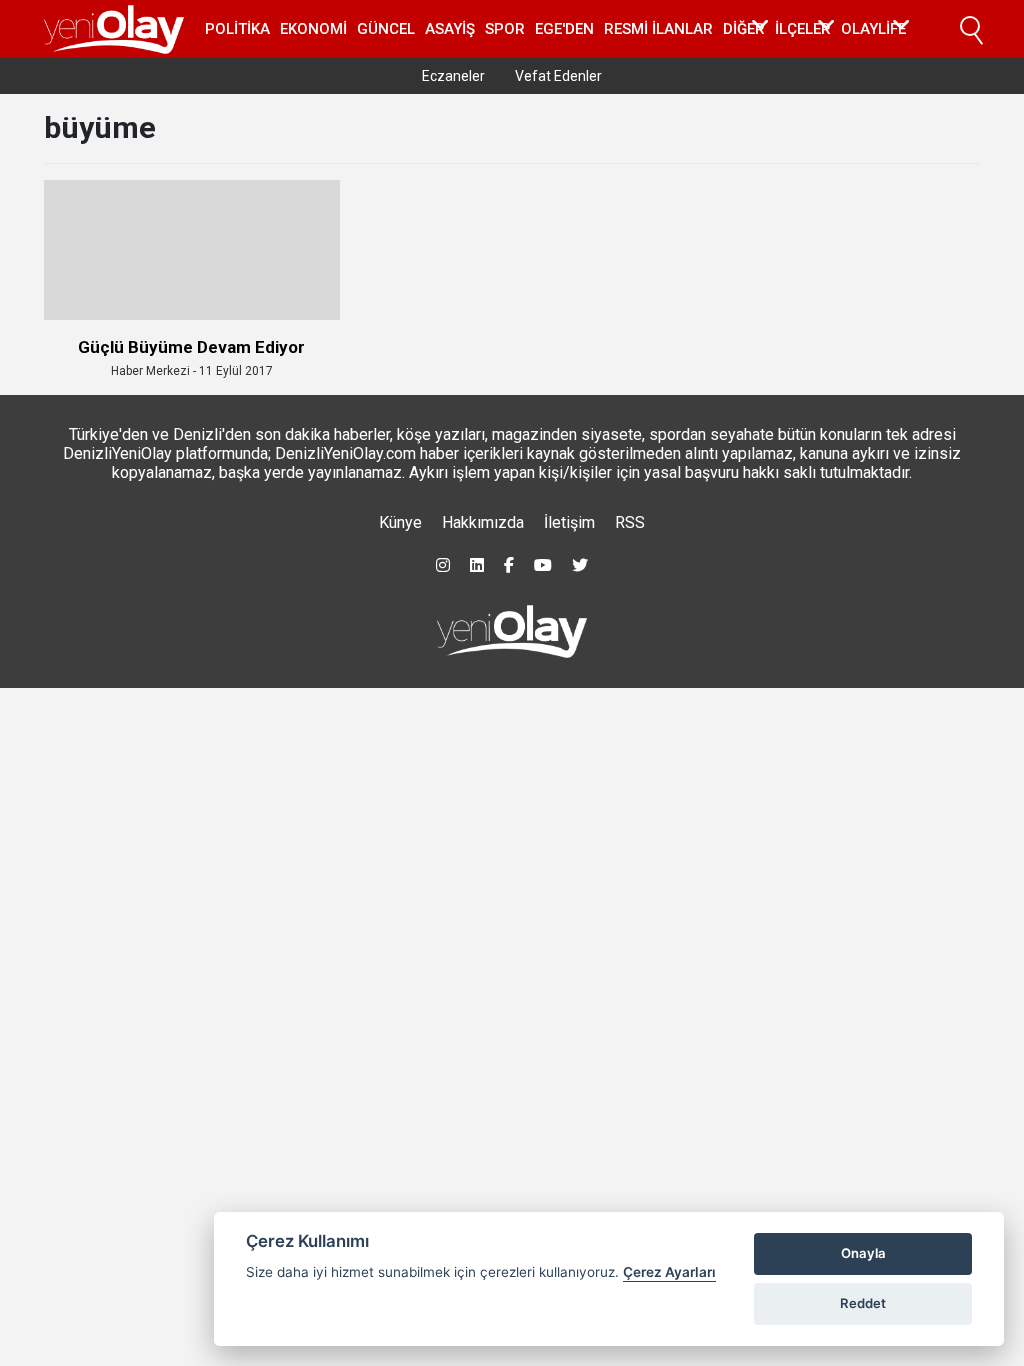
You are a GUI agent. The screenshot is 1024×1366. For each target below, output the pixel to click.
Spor (505, 29)
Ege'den (564, 29)
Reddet (863, 1303)
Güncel (386, 29)
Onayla (863, 1253)
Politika (237, 29)
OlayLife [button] (873, 29)
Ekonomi (313, 29)
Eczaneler (453, 76)
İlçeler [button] (803, 29)
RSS (630, 522)
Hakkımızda (483, 522)
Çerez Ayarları (669, 1272)
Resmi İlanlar (658, 29)
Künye (400, 522)
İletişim (569, 522)
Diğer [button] (744, 29)
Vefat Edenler (558, 76)
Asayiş (450, 29)
